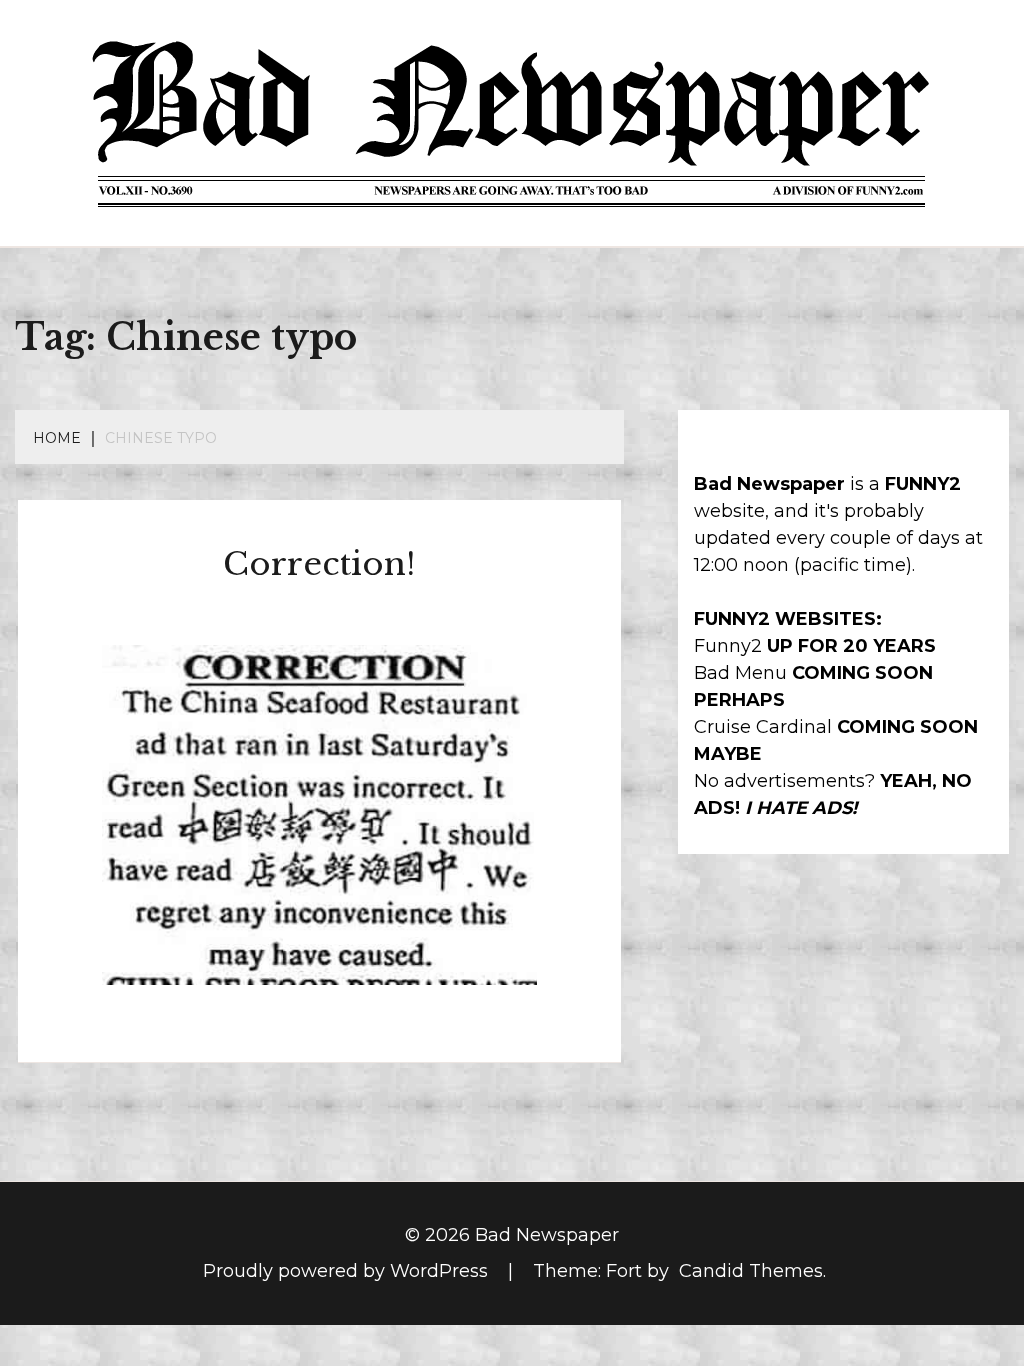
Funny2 (728, 646)
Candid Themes (751, 1271)
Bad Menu (740, 673)
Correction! (319, 564)
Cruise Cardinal (763, 727)
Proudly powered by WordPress (348, 1271)
